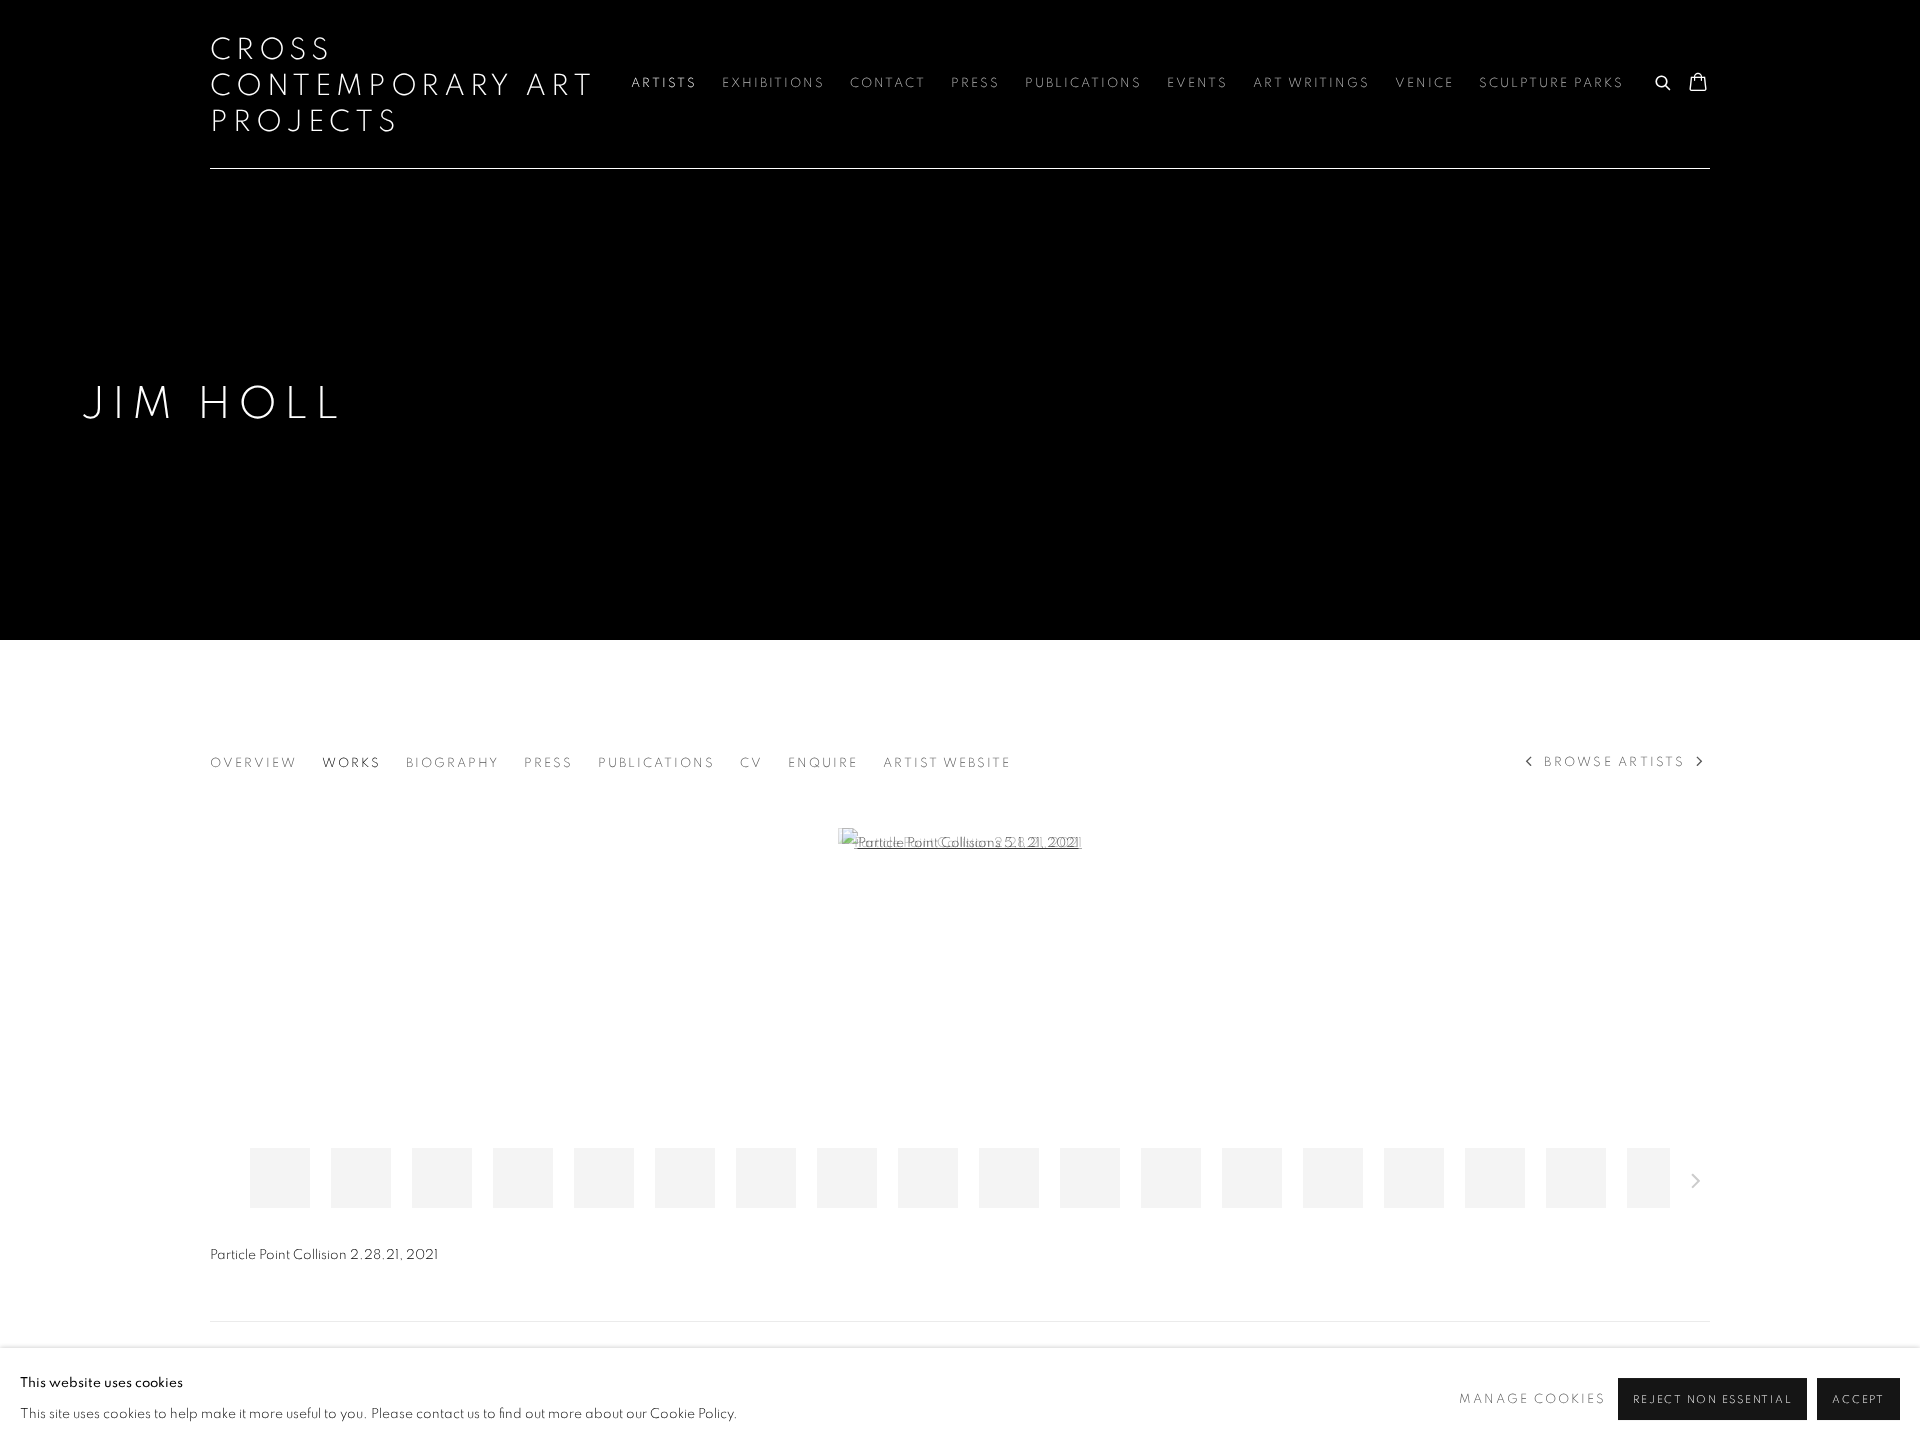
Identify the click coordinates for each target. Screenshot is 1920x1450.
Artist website (947, 763)
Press (975, 83)
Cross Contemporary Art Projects (403, 86)
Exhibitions (773, 83)
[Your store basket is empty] (1698, 84)
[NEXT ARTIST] (1700, 763)
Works (351, 763)
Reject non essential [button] (1712, 1399)
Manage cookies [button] (1532, 1399)
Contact (888, 83)
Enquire (823, 763)
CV (751, 763)
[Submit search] (1664, 80)
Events (1197, 83)
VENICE (1424, 83)
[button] (280, 1178)
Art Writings (1311, 83)
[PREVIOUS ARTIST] (1529, 763)
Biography (452, 763)
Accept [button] (1858, 1399)
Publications (1083, 83)
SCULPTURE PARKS (1551, 83)
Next (1696, 1184)
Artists (664, 83)
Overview (253, 763)
